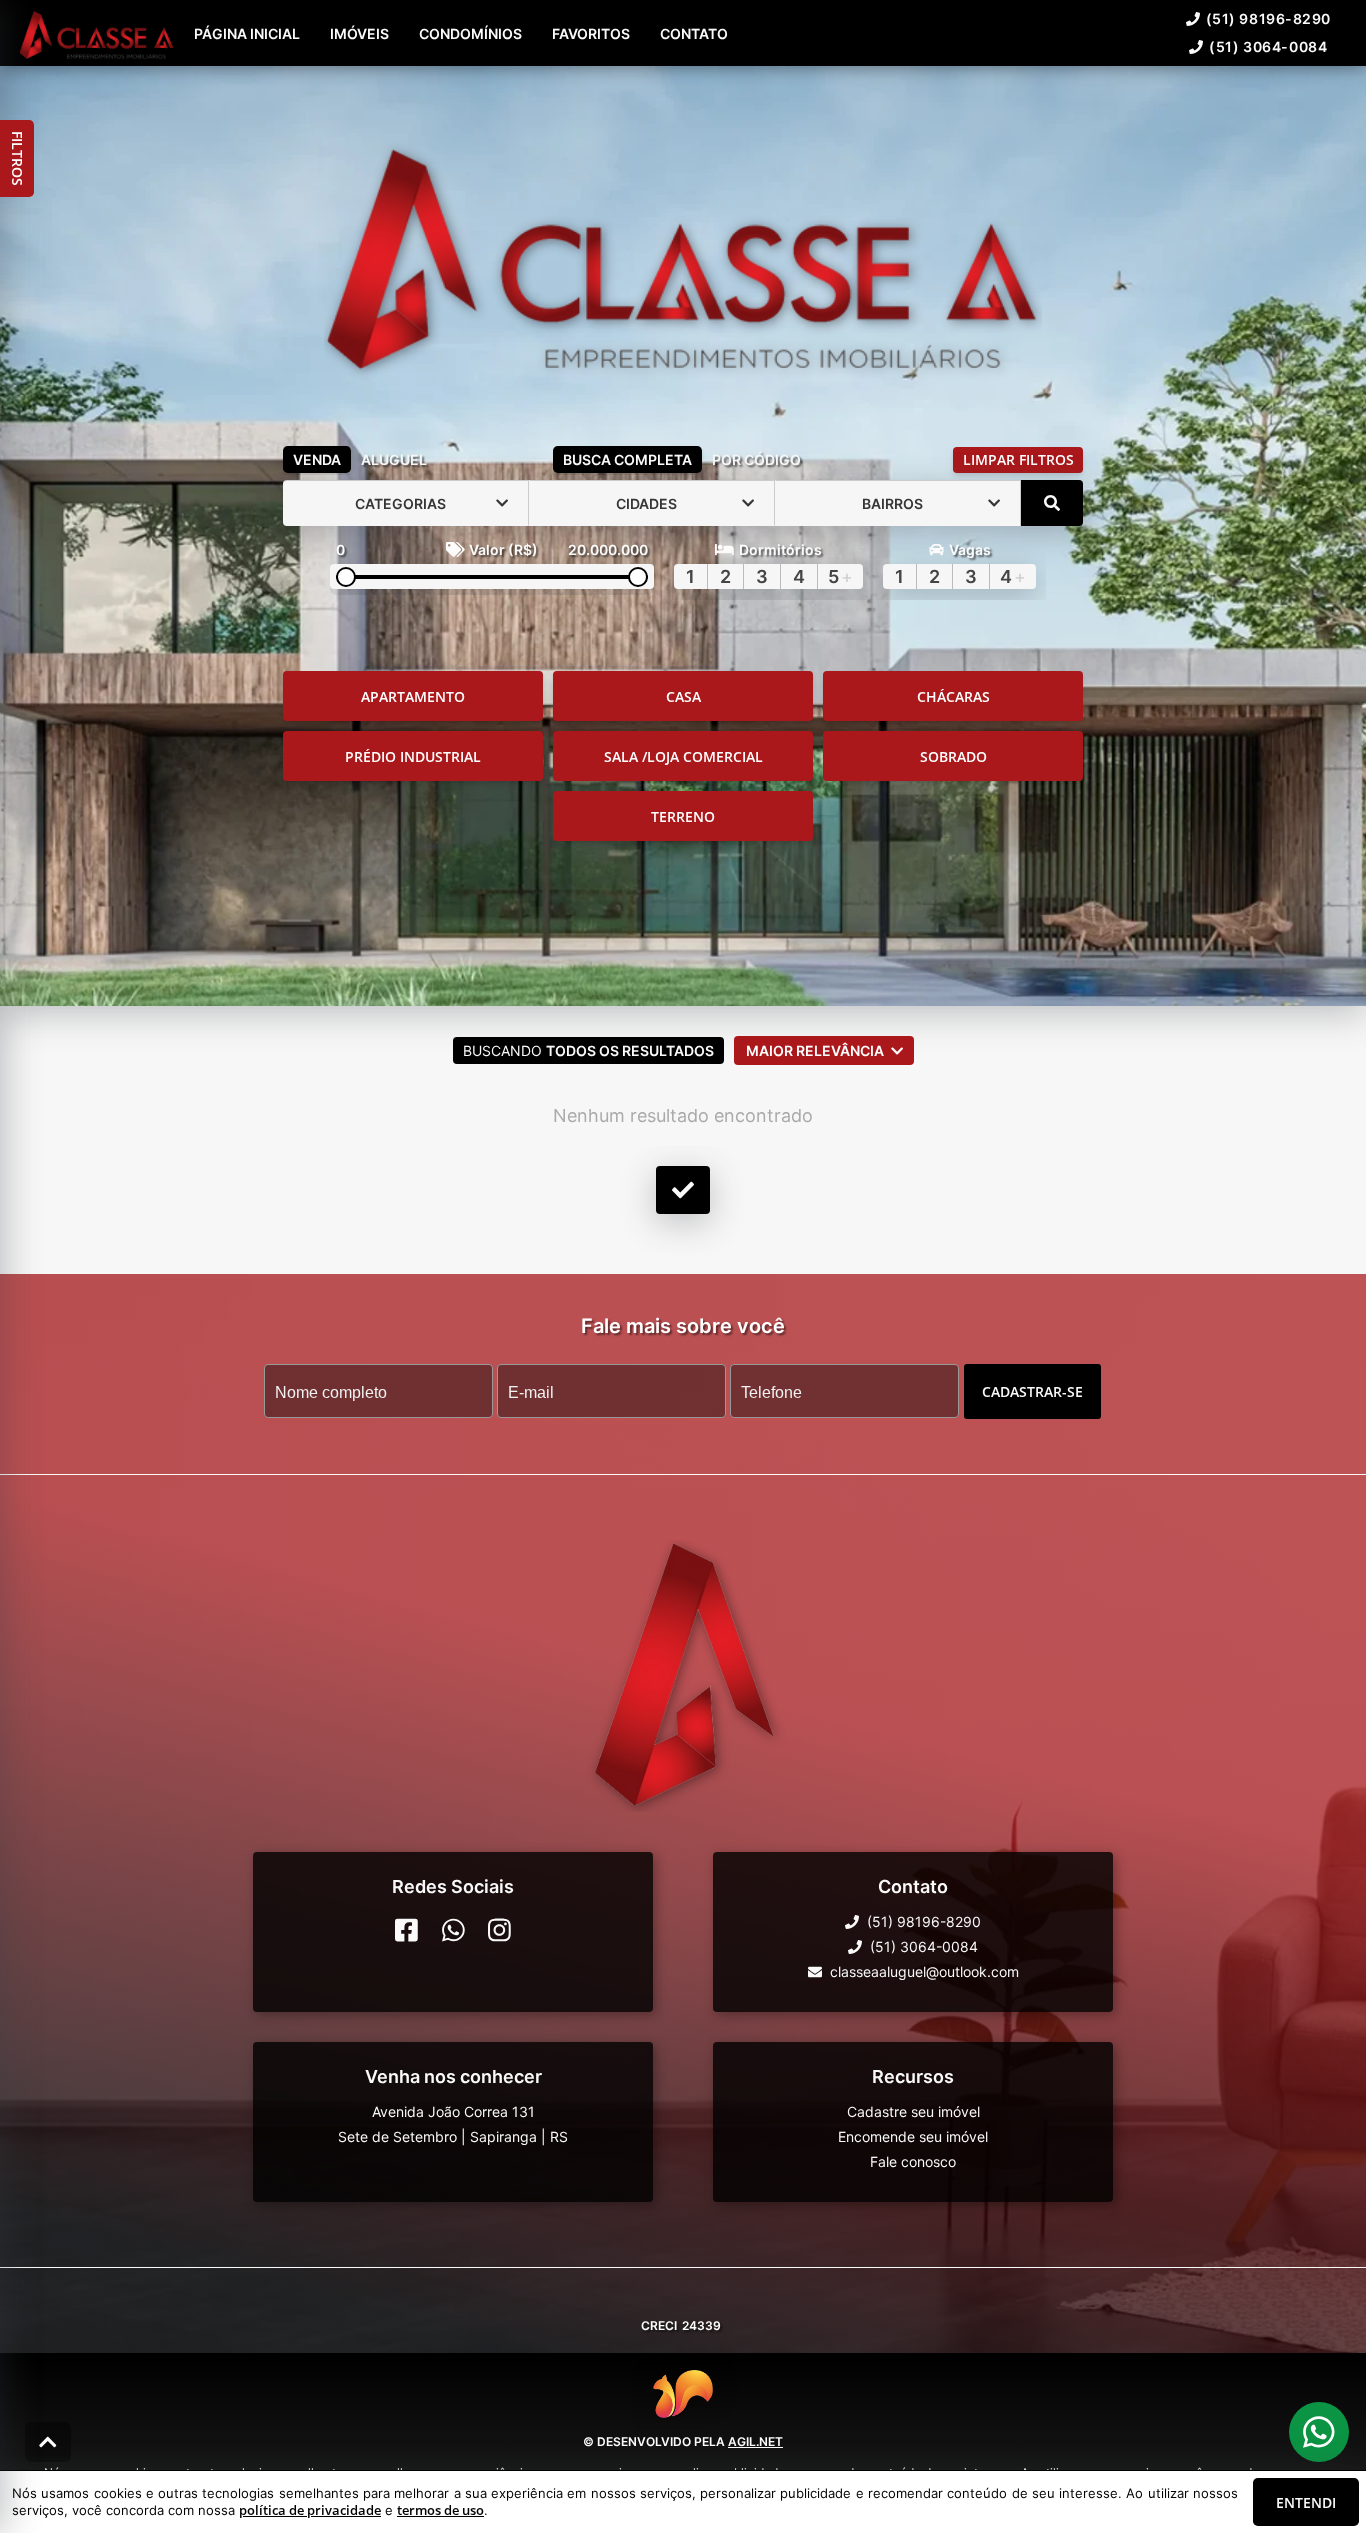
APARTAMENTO (413, 696)
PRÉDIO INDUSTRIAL (413, 756)
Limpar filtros (1018, 459)
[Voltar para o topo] (48, 2442)
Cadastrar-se (1032, 1391)
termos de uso (440, 2510)
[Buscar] (1052, 503)
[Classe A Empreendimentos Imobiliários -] (683, 252)
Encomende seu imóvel (913, 2136)
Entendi (1306, 2502)
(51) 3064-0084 (1268, 46)
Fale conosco (913, 2161)
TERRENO (683, 816)
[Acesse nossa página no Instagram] (499, 1930)
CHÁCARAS (953, 696)
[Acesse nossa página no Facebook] (406, 1930)
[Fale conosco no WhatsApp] (453, 1930)
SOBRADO (953, 756)
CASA (683, 696)
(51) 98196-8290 (1268, 18)
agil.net (755, 2441)
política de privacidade (310, 2510)
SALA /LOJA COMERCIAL (683, 756)
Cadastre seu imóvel (913, 2111)
